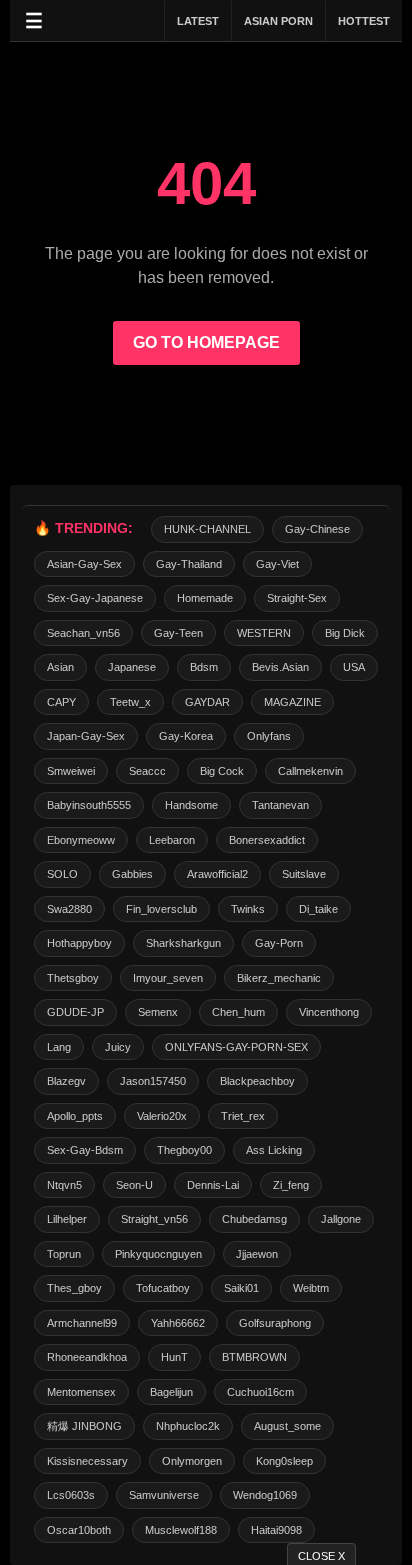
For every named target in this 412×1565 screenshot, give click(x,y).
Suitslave (304, 874)
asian (60, 667)
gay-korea (186, 736)
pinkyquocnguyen (158, 1254)
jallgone (341, 1219)
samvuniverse (164, 1495)
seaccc (147, 771)
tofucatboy (163, 1288)
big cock (222, 771)
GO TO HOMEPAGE (206, 342)
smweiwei (71, 771)
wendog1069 (265, 1495)
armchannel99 (82, 1323)
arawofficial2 (217, 874)
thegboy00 (184, 1150)
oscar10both (79, 1530)
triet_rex (243, 1116)
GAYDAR (207, 702)
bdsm (204, 667)
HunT (174, 1357)
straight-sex (297, 598)
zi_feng (291, 1185)
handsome (191, 805)
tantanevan (280, 805)
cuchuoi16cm (260, 1392)
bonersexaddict (267, 840)
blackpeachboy (257, 1081)
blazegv (66, 1081)
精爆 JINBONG (84, 1426)
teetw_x (130, 702)
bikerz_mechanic (279, 978)
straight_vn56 (154, 1219)
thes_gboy (74, 1288)
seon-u (134, 1185)
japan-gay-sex (86, 736)
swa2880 (69, 909)
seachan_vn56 (83, 633)
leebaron (172, 840)
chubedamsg (254, 1219)
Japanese (132, 667)
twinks (248, 909)
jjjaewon (257, 1254)
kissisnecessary (87, 1461)
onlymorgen (192, 1461)
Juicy (118, 1047)
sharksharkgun (183, 943)
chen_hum (238, 1012)
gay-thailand (189, 564)
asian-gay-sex (84, 564)
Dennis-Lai (213, 1185)
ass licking (274, 1150)
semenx (158, 1012)
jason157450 (153, 1081)
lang (59, 1047)
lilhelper (67, 1219)
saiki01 (241, 1288)
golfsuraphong (275, 1323)
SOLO (62, 874)
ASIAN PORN (278, 21)
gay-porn (279, 943)
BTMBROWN (254, 1357)
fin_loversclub (161, 909)
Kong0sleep (284, 1461)
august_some (287, 1426)
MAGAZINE (292, 702)
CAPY (61, 702)
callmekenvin (310, 771)
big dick (345, 633)
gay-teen (178, 633)
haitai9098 (276, 1530)
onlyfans (269, 736)
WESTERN (264, 633)
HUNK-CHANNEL (207, 529)
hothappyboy (79, 943)
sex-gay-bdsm (85, 1150)
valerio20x (162, 1116)
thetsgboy (73, 978)
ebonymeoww (81, 840)
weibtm (311, 1288)
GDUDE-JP (75, 1012)
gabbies (132, 874)
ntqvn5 (64, 1185)
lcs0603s (71, 1495)
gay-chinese (317, 529)
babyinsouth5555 (89, 805)
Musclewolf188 (181, 1530)
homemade (205, 598)
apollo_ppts (75, 1116)
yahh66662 (178, 1323)
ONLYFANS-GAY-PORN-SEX (236, 1047)
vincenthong (329, 1012)
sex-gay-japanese (95, 598)
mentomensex (81, 1392)
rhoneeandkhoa (87, 1357)
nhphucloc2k (188, 1426)
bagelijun (171, 1392)
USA (354, 667)
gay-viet (277, 564)
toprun (64, 1254)
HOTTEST (364, 21)
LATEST (198, 21)
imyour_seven (168, 978)
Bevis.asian (280, 667)
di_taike (318, 909)
